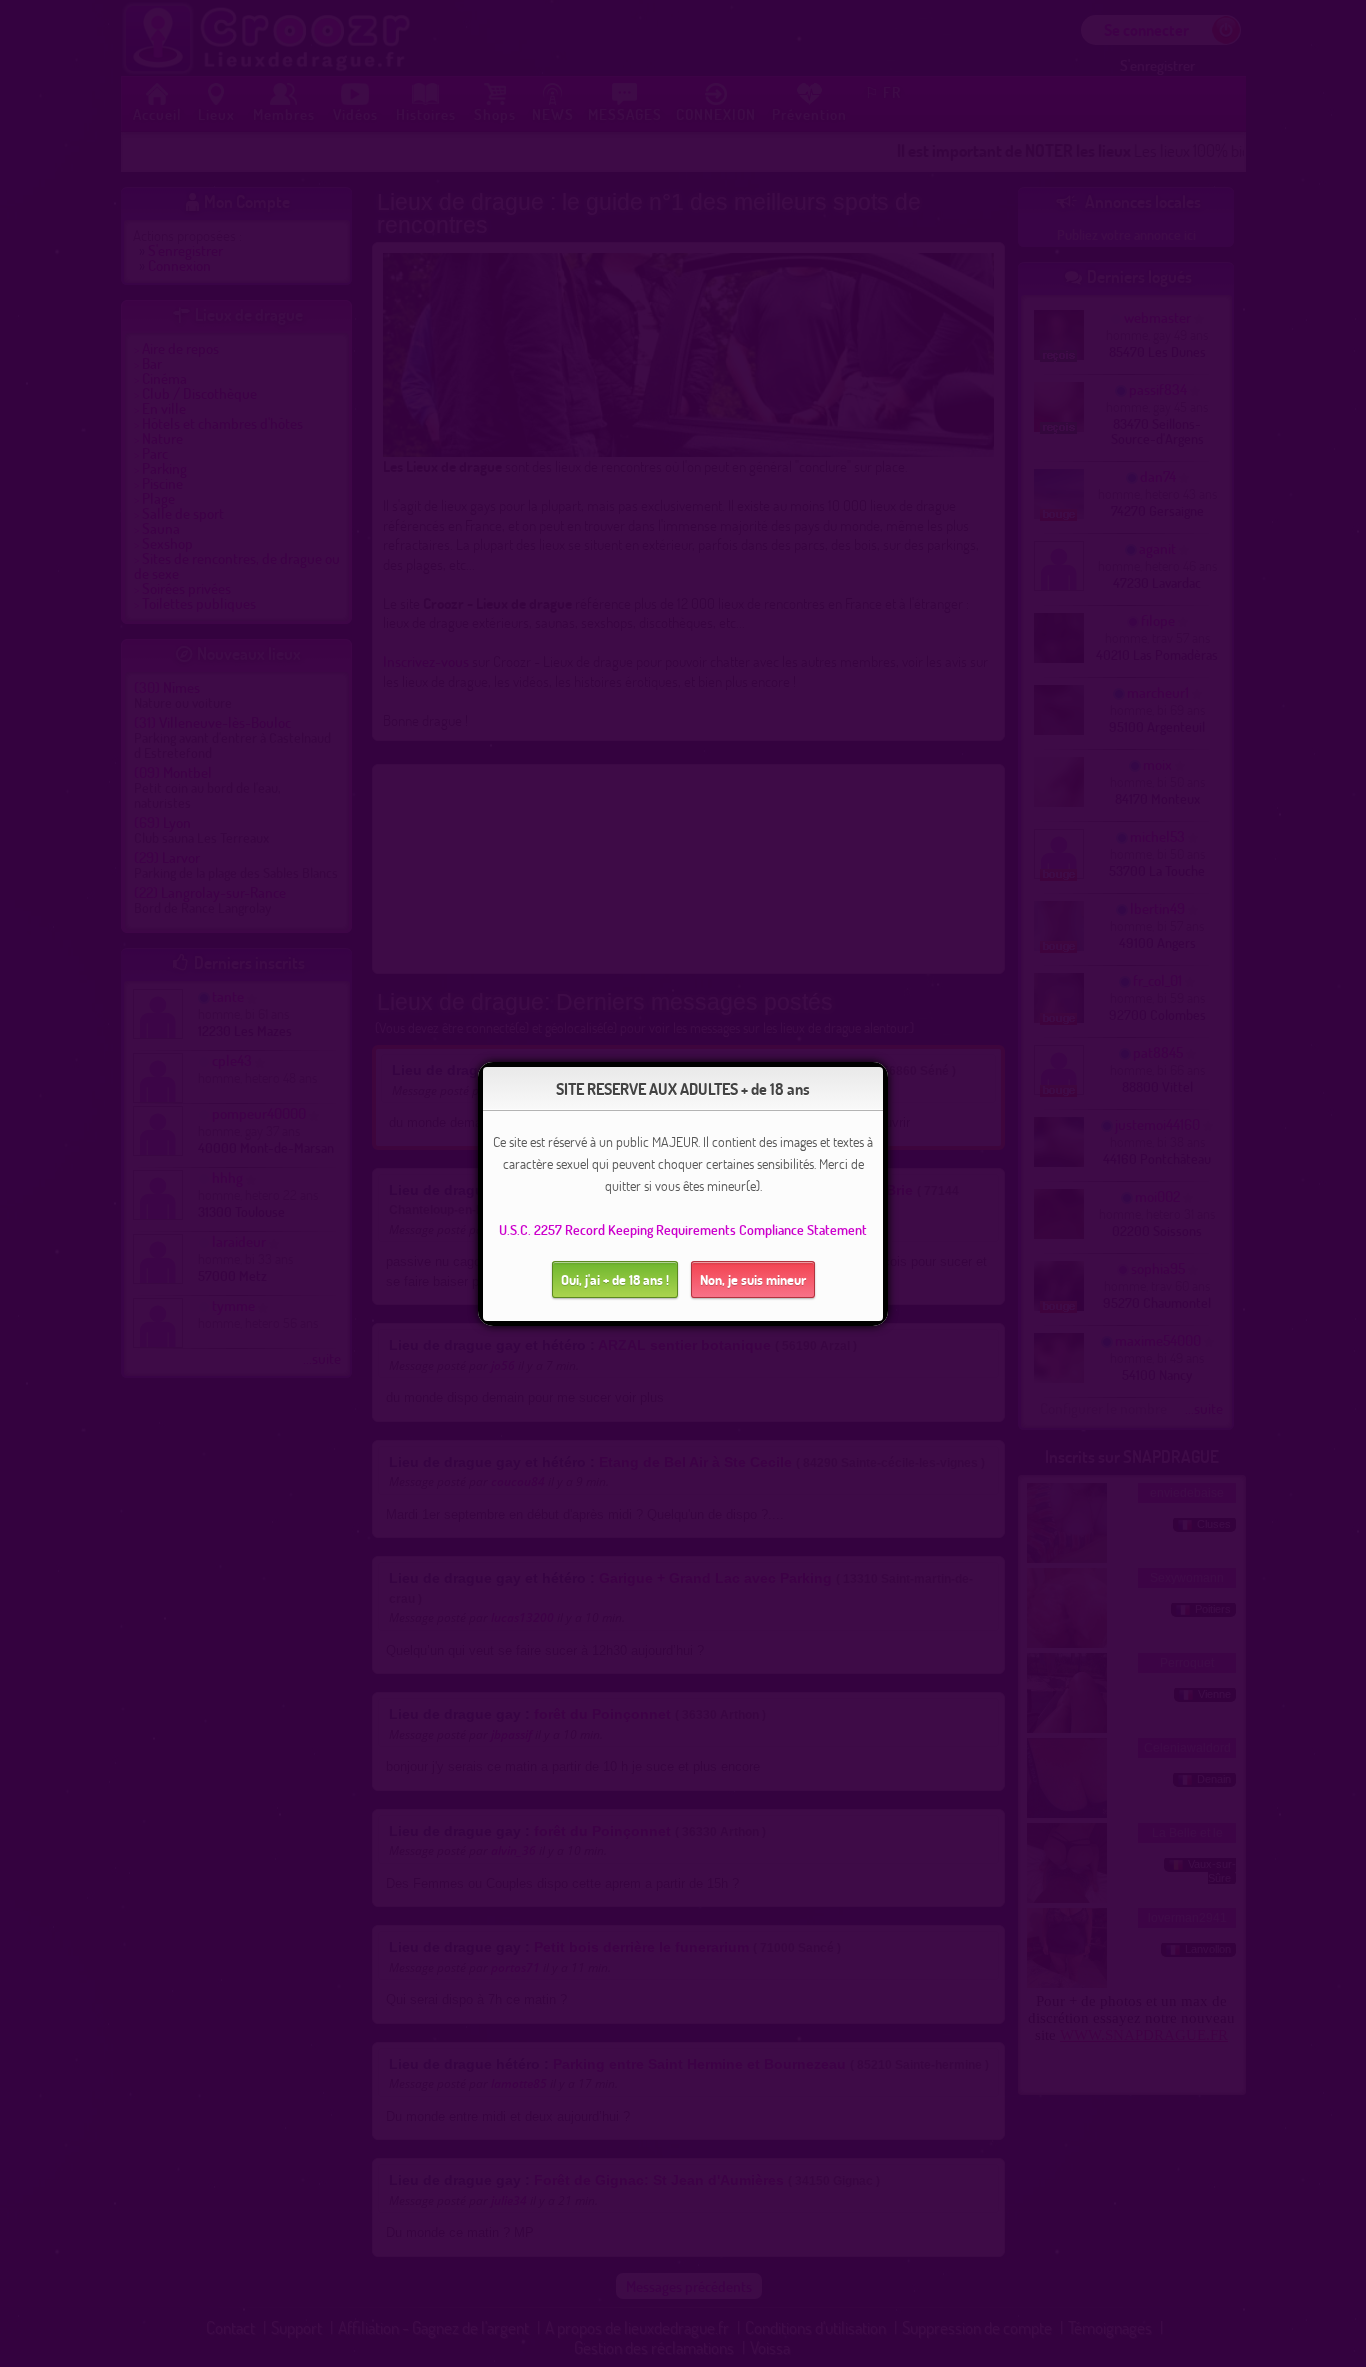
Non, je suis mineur (753, 1279)
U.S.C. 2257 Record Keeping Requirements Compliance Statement (683, 1229)
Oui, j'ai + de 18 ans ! (615, 1279)
